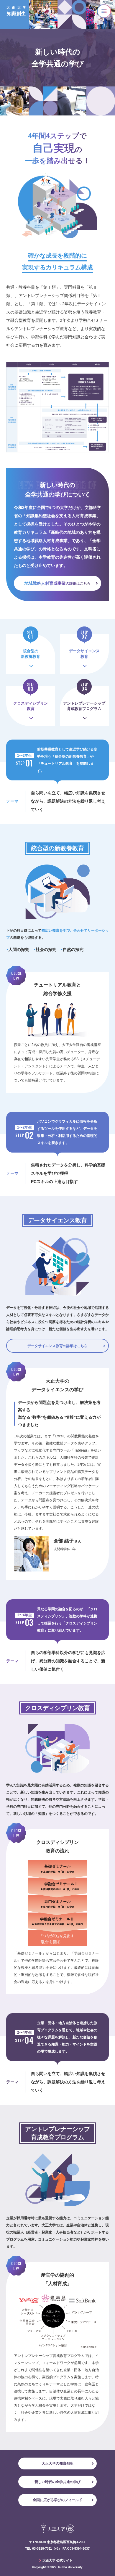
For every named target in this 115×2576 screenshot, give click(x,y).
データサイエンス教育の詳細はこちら (57, 1346)
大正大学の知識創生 (57, 2463)
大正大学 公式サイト (57, 2560)
